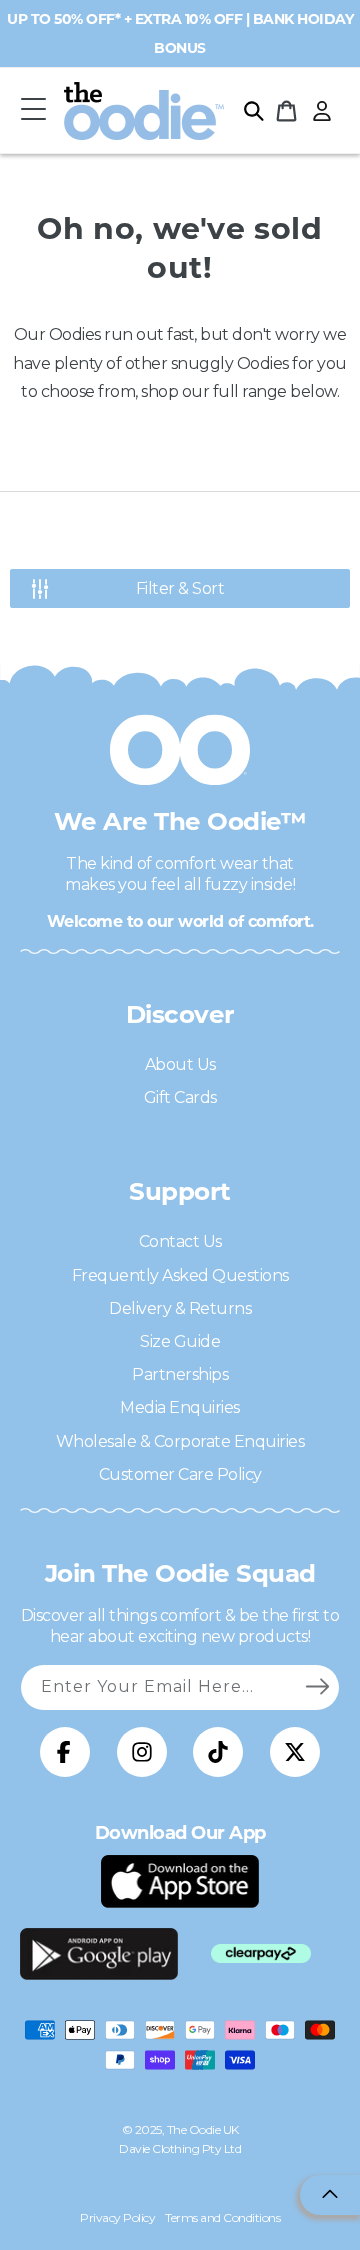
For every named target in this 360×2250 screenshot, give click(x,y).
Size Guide (180, 1341)
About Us (180, 1064)
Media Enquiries (180, 1407)
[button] (33, 110)
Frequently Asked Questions (180, 1275)
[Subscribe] (317, 1687)
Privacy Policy (117, 2217)
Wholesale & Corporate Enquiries (180, 1441)
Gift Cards (180, 1097)
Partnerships (180, 1374)
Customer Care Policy (180, 1474)
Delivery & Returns (180, 1308)
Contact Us (180, 1241)
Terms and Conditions (222, 2217)
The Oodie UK (203, 2129)
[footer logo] (180, 1881)
